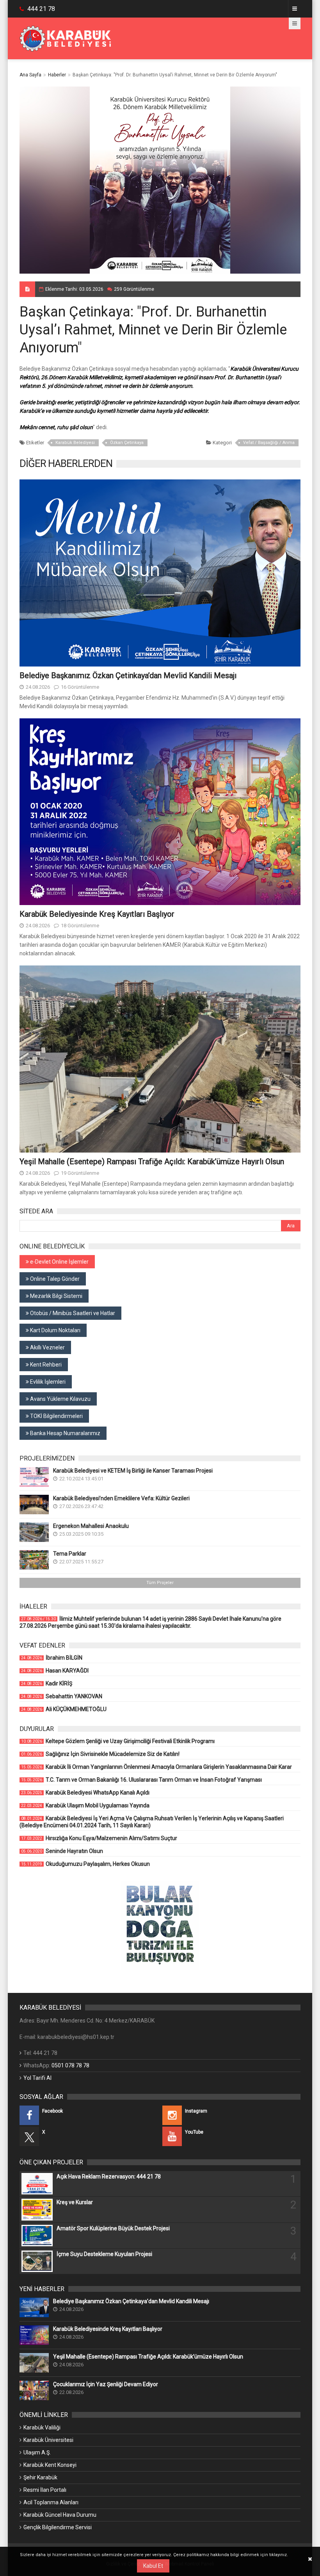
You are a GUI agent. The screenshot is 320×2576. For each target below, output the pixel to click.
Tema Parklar (70, 1554)
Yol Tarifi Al (37, 2078)
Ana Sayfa (30, 75)
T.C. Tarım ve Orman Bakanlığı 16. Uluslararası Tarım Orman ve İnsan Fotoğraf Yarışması (141, 1780)
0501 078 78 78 (70, 2065)
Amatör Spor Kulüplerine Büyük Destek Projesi (113, 2228)
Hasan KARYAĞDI (55, 1671)
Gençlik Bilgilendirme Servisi (58, 2527)
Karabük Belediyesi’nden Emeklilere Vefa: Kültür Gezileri (121, 1498)
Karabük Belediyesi (75, 443)
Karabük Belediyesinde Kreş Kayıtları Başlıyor (97, 914)
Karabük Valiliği (42, 2427)
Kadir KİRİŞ (47, 1683)
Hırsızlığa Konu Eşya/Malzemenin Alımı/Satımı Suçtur (99, 1838)
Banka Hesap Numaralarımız (65, 1433)
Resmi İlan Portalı (45, 2490)
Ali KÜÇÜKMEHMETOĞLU (64, 1709)
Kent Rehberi (45, 1365)
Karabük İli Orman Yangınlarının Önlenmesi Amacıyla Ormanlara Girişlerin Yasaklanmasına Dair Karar (156, 1767)
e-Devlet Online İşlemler (59, 1262)
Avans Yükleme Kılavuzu (60, 1399)
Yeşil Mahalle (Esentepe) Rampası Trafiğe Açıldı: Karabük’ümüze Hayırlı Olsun (152, 1162)
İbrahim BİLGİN (52, 1658)
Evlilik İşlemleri (47, 1382)
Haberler (57, 75)
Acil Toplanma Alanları (51, 2502)
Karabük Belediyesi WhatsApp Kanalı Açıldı (85, 1793)
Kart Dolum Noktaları (55, 1330)
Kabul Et (153, 2566)
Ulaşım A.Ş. (37, 2452)
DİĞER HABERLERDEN (66, 463)
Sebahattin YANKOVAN (62, 1696)
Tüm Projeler (160, 1583)
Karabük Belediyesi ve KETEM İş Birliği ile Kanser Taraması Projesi (133, 1471)
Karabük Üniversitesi (48, 2440)
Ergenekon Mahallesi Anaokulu (91, 1526)
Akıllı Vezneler (47, 1347)
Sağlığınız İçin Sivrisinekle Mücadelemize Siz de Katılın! (100, 1754)
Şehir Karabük (40, 2477)
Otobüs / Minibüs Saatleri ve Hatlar (72, 1313)
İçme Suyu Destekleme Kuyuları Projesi (104, 2254)
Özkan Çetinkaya (127, 443)
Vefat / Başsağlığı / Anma (269, 443)
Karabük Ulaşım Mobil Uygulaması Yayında (85, 1805)
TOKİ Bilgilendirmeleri (56, 1416)
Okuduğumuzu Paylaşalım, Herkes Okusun (85, 1864)
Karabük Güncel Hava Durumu (60, 2515)
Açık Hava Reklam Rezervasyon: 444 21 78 (109, 2176)
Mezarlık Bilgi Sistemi (56, 1296)
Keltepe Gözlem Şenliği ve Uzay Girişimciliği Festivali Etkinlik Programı (118, 1741)
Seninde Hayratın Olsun (62, 1851)
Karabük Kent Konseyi (50, 2465)
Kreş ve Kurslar (75, 2202)
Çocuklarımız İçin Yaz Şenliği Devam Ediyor (106, 2384)
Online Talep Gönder (54, 1279)
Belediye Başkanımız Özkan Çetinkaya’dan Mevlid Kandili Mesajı (128, 675)
